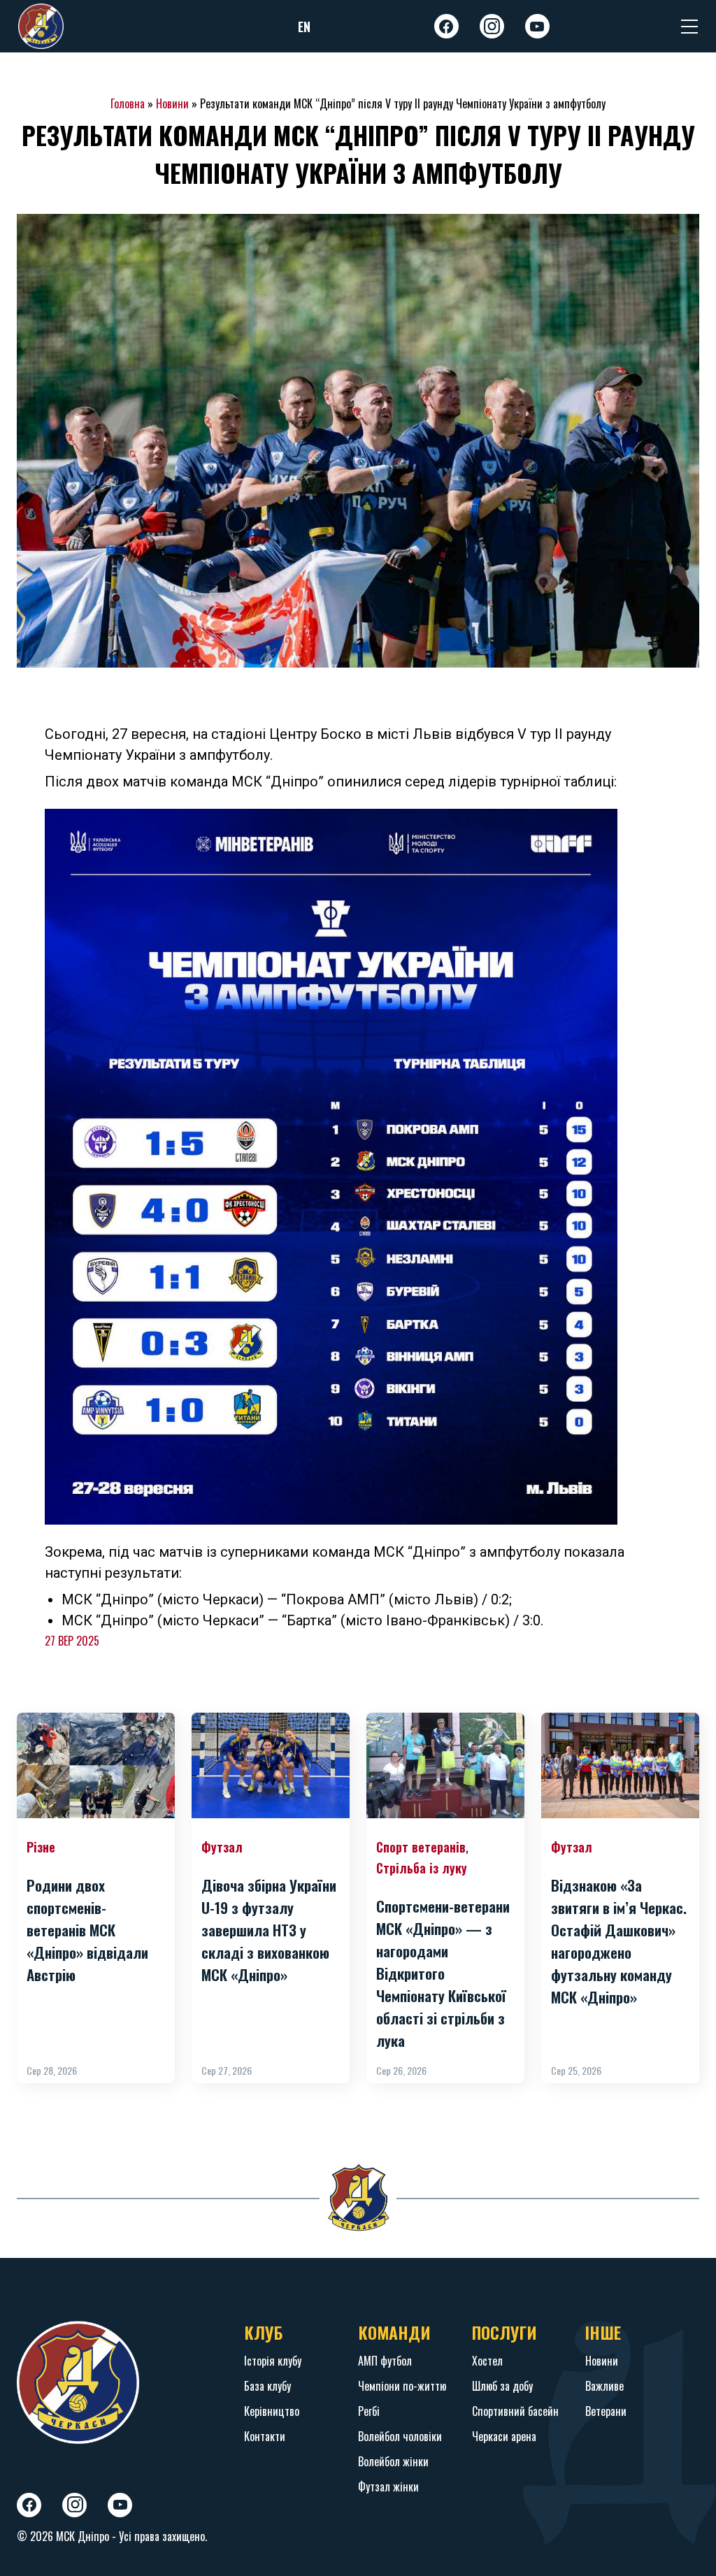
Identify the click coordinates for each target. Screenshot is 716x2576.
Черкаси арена (504, 2436)
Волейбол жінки (393, 2461)
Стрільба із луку (422, 1868)
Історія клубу (273, 2361)
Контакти (265, 2436)
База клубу (267, 2386)
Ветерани (606, 2411)
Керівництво (272, 2411)
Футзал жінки (388, 2487)
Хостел (487, 2361)
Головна (128, 103)
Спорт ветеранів (421, 1847)
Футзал (222, 1847)
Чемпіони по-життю (402, 2386)
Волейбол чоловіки (400, 2436)
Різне (41, 1847)
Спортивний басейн (515, 2411)
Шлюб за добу (502, 2386)
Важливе (604, 2386)
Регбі (369, 2411)
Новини (172, 103)
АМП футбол (385, 2361)
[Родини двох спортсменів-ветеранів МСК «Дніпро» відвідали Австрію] (96, 1765)
